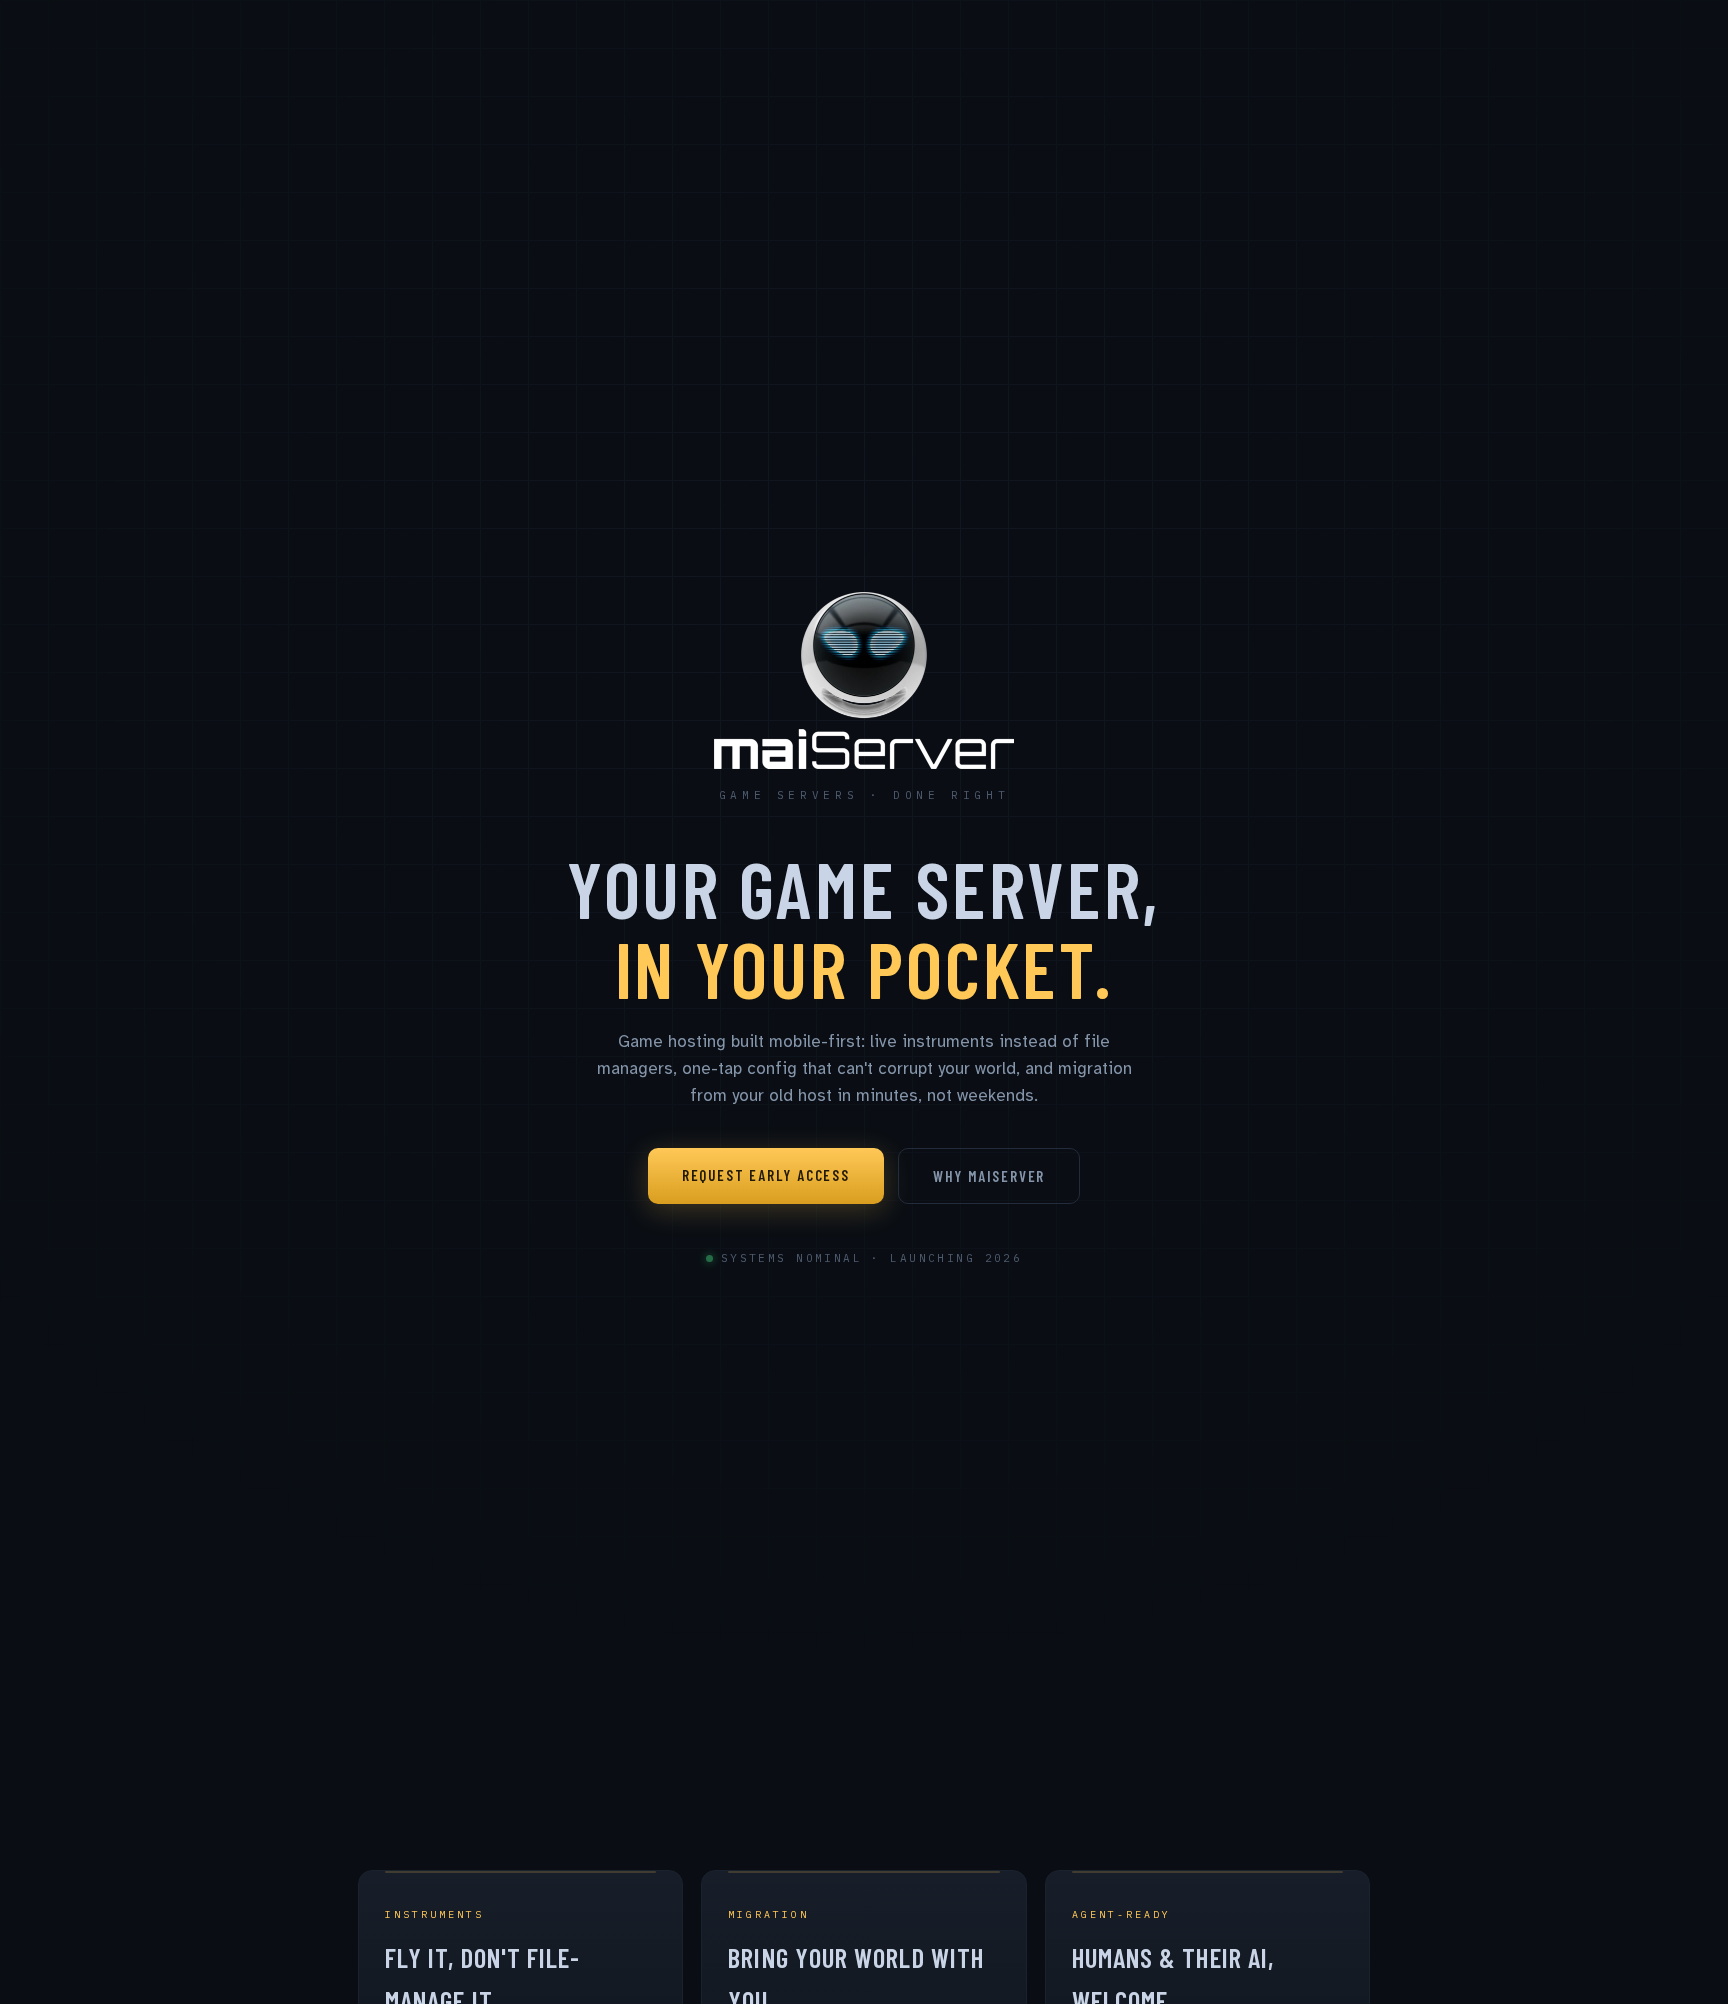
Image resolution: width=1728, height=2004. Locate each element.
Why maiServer (989, 1176)
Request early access (766, 1175)
